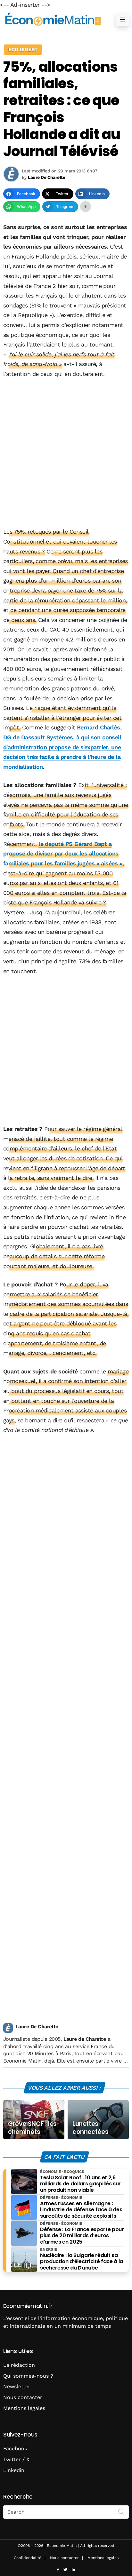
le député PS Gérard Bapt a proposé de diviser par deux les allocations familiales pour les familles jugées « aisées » (63, 854)
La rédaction (19, 2365)
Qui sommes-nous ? (28, 2376)
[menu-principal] (122, 20)
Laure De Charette (37, 2027)
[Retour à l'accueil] (53, 19)
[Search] (121, 2511)
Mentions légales (24, 2408)
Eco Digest (23, 49)
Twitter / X (16, 2459)
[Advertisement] (66, 453)
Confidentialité (28, 2558)
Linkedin (14, 2470)
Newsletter (17, 2386)
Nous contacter (23, 2397)
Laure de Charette (85, 2039)
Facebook (15, 2449)
